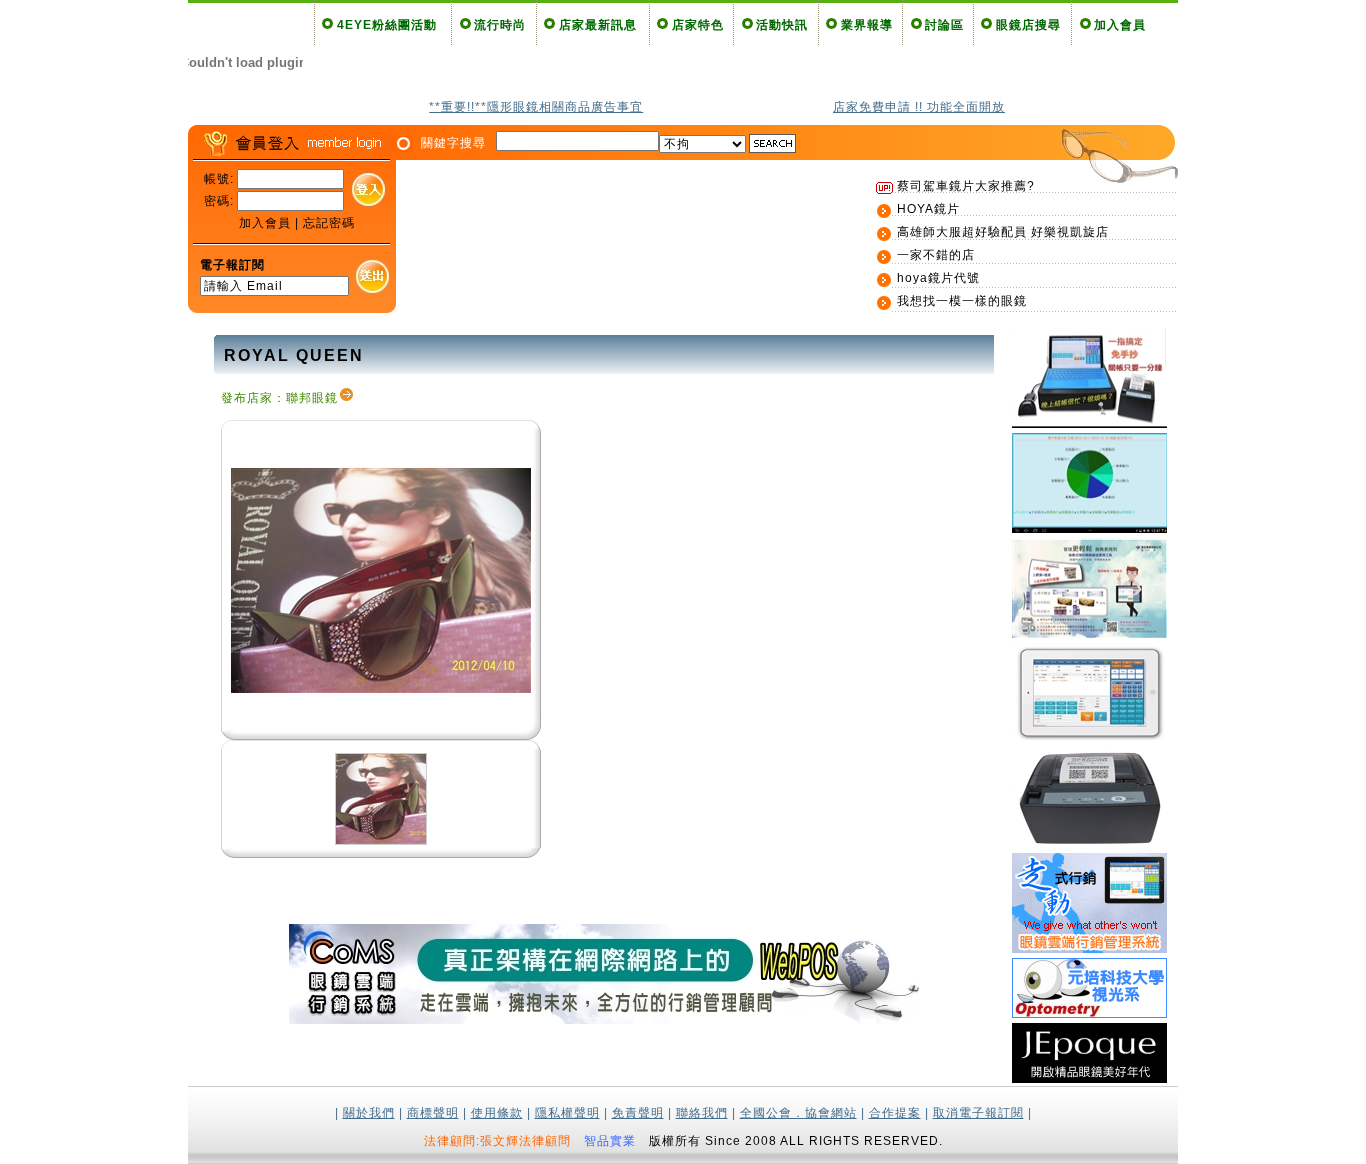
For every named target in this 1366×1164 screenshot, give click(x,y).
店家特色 (698, 25)
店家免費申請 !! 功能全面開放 (919, 107)
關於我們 (369, 1113)
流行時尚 (500, 25)
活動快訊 (782, 25)
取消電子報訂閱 (978, 1113)
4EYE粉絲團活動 (387, 25)
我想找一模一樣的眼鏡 (962, 301)
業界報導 (867, 25)
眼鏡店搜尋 (1028, 25)
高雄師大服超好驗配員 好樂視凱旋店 (1003, 232)
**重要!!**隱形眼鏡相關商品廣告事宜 (536, 107)
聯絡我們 (702, 1113)
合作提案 (895, 1113)
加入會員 (1120, 25)
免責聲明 (638, 1113)
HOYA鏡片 (928, 209)
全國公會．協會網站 (798, 1113)
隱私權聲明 (567, 1113)
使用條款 (497, 1113)
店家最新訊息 (598, 25)
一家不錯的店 (936, 255)
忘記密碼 (329, 223)
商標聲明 (433, 1113)
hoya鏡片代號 (938, 278)
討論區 (944, 25)
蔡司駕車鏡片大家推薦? (966, 186)
